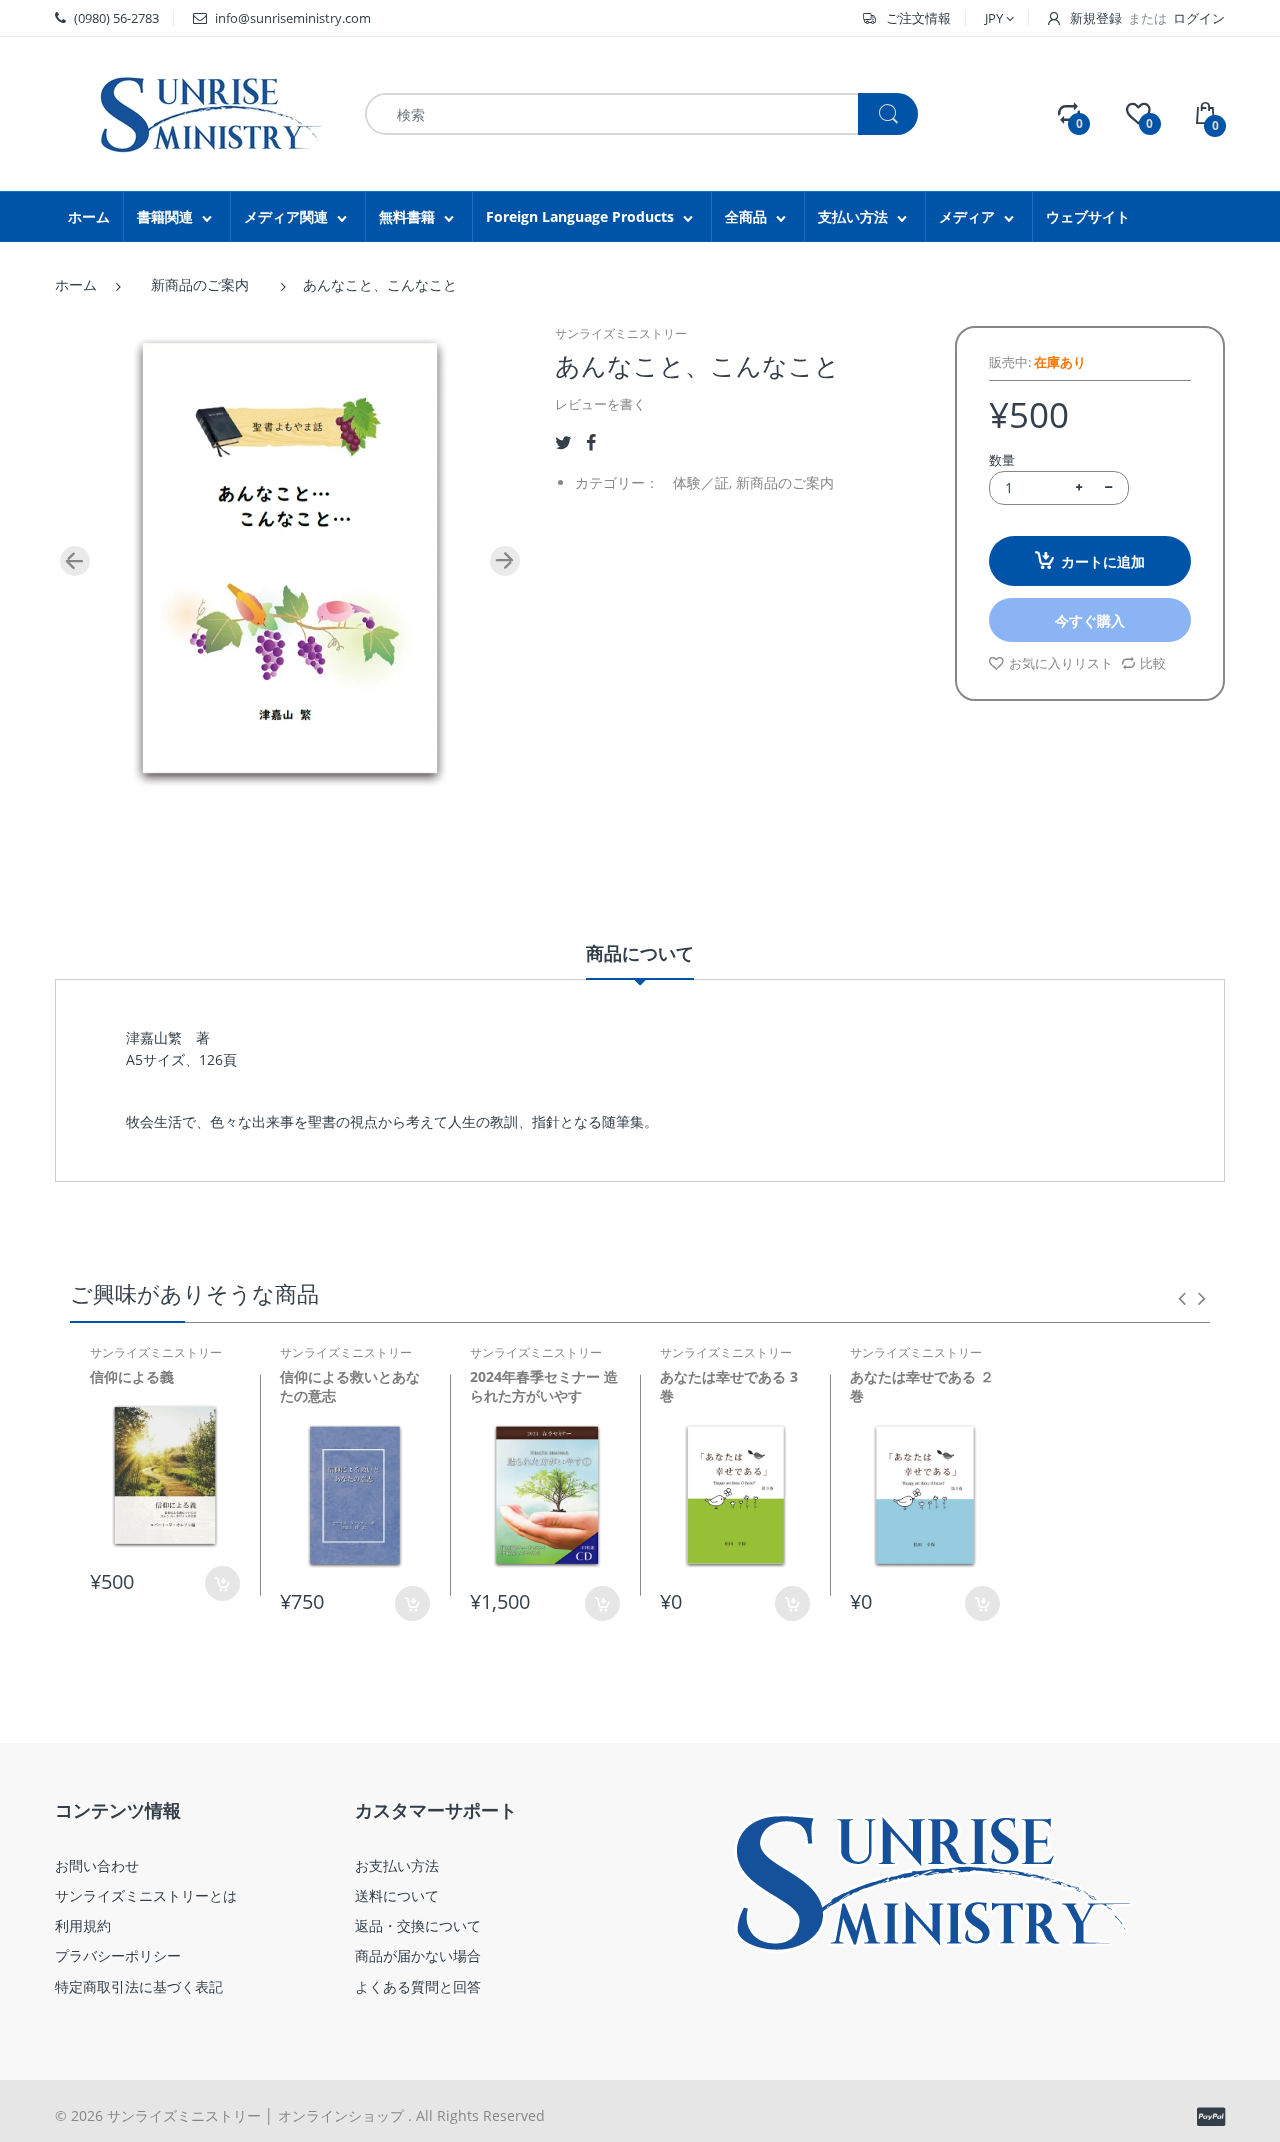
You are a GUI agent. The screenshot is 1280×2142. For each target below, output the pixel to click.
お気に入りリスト (1061, 663)
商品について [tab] (640, 953)
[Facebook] (591, 442)
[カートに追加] (222, 1583)
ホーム (76, 284)
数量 (1002, 460)
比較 (1153, 663)
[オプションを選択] (602, 1603)
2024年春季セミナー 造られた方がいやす (544, 1386)
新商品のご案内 (200, 284)
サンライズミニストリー (621, 333)
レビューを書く (600, 404)
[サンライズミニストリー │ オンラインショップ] (195, 112)
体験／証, (702, 482)
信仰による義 (132, 1376)
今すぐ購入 (1090, 620)
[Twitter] (563, 442)
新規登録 (1096, 18)
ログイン (1199, 18)
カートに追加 (1103, 561)
